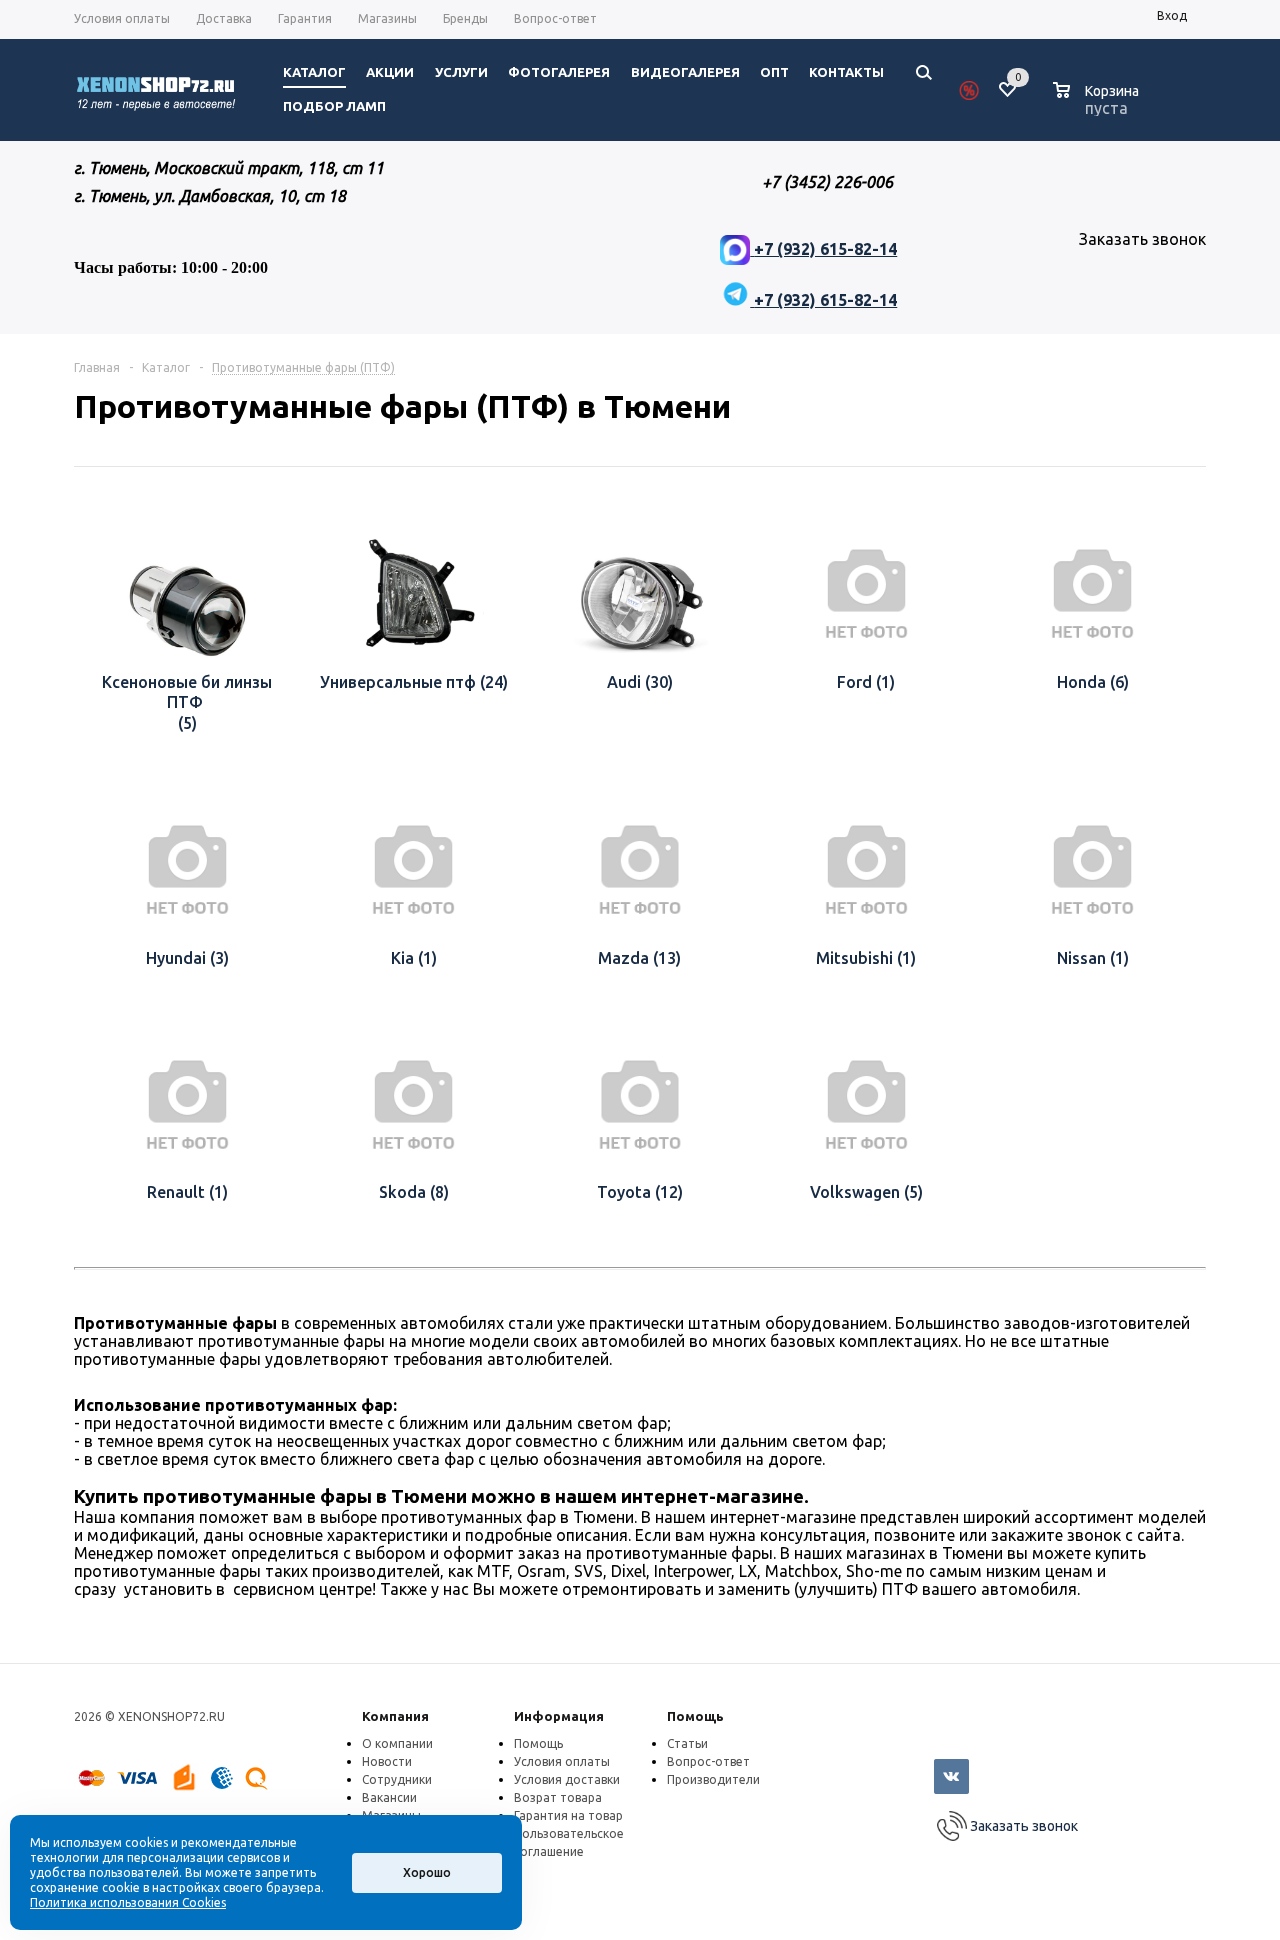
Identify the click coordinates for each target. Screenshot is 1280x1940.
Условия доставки (567, 1779)
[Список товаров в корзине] (1098, 105)
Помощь (695, 1716)
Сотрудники (397, 1779)
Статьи (687, 1743)
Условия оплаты (562, 1761)
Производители (713, 1779)
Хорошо (427, 1872)
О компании (397, 1743)
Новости (387, 1761)
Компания (395, 1716)
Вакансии (389, 1797)
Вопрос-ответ (708, 1761)
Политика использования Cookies (128, 1902)
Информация (559, 1716)
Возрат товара (558, 1797)
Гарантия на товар (568, 1815)
